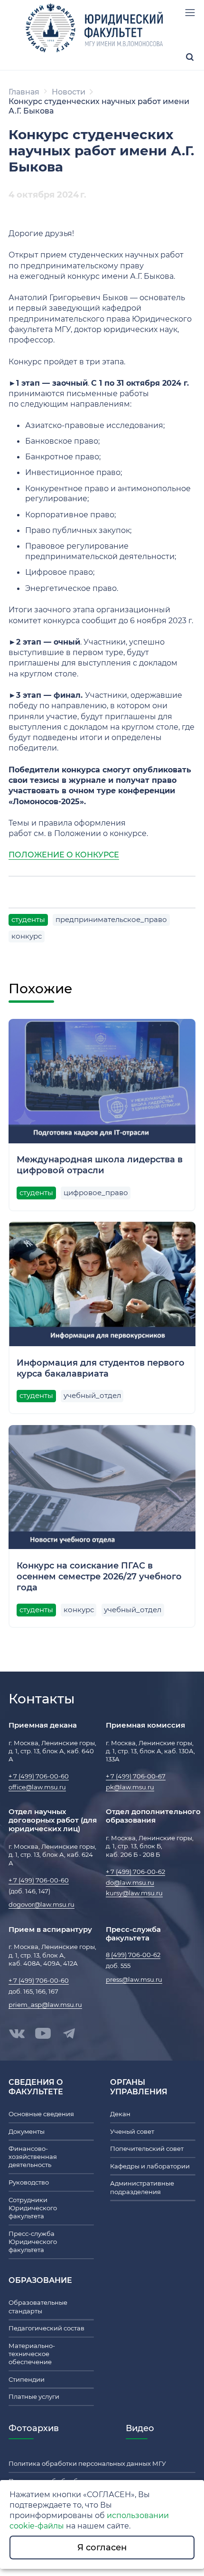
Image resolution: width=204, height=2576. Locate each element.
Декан (120, 2114)
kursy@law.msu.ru (134, 1893)
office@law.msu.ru (37, 1787)
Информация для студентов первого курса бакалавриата (101, 1368)
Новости (69, 92)
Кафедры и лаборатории (150, 2166)
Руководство (29, 2182)
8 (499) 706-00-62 (133, 1955)
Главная (24, 92)
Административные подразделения (142, 2187)
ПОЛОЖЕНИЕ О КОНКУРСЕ (64, 855)
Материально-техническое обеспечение (32, 2354)
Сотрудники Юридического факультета (33, 2208)
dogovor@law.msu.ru (42, 1905)
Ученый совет (132, 2132)
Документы (27, 2132)
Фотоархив (34, 2428)
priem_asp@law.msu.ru (45, 2005)
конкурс (27, 936)
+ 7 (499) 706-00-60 (39, 1776)
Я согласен (102, 2547)
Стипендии (27, 2380)
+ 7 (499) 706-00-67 (136, 1776)
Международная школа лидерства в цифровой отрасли (100, 1165)
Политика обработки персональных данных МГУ (87, 2464)
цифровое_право (96, 1193)
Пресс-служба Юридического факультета (33, 2242)
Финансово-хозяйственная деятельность (33, 2157)
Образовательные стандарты (38, 2307)
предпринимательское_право (111, 920)
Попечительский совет (147, 2149)
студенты (28, 920)
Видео (140, 2428)
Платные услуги (34, 2397)
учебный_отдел (92, 1396)
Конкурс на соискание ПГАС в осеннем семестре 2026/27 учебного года (99, 1576)
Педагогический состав (46, 2328)
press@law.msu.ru (134, 1980)
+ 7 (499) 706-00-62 (135, 1872)
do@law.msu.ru (130, 1883)
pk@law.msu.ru (130, 1787)
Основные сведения (41, 2114)
